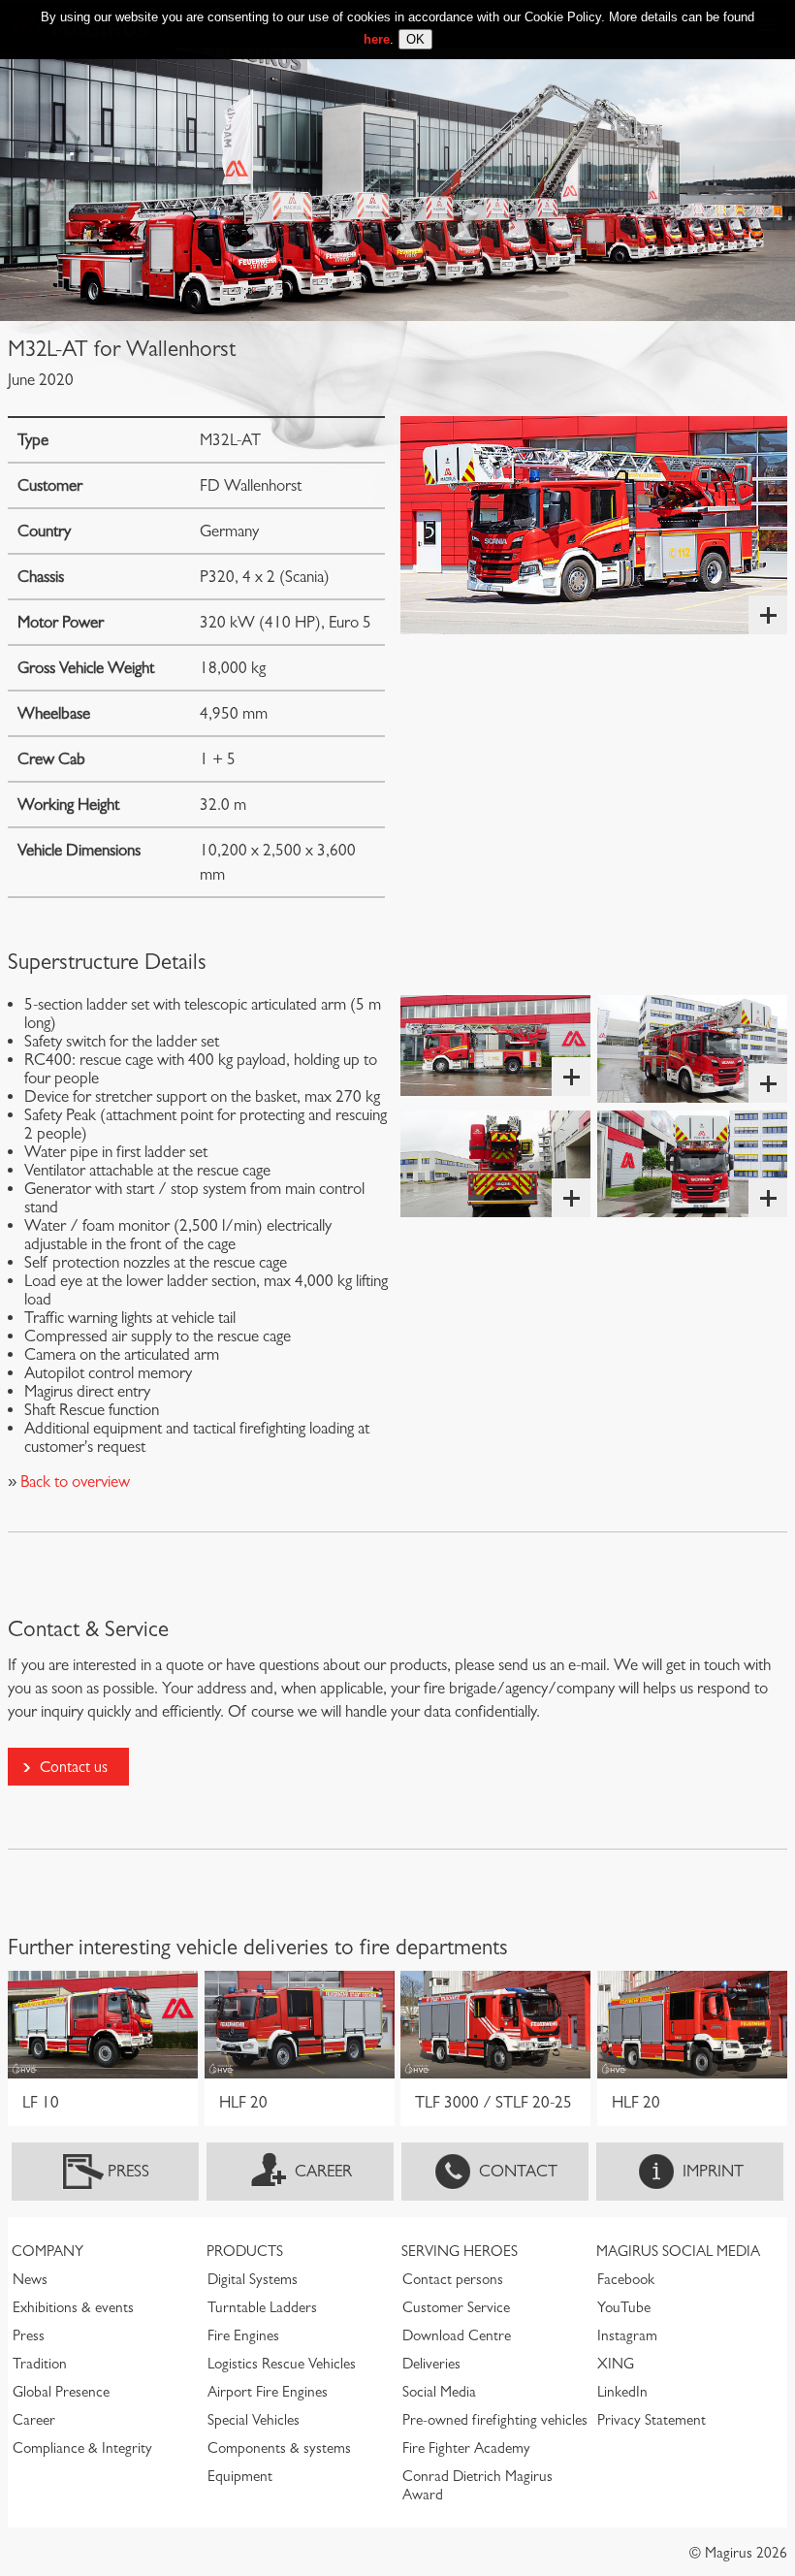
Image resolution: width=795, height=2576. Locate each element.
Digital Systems (253, 2279)
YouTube (624, 2307)
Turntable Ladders (262, 2307)
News (30, 2279)
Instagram (627, 2335)
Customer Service (456, 2307)
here (377, 39)
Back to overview (73, 1481)
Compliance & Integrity (82, 2448)
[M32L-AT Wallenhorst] (594, 525)
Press (128, 2171)
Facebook (626, 2279)
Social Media (439, 2392)
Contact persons (453, 2279)
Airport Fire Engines (268, 2392)
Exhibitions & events (73, 2307)
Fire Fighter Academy (466, 2448)
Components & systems (279, 2448)
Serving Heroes (460, 2251)
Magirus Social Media (678, 2251)
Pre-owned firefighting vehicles (495, 2420)
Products (245, 2251)
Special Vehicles (254, 2420)
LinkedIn (622, 2392)
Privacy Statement (652, 2420)
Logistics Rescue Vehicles (282, 2364)
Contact (518, 2171)
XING (616, 2364)
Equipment (240, 2476)
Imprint (713, 2171)
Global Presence (61, 2392)
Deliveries (431, 2364)
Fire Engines (243, 2335)
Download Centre (457, 2335)
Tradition (40, 2364)
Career (323, 2171)
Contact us (74, 1767)
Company (48, 2251)
